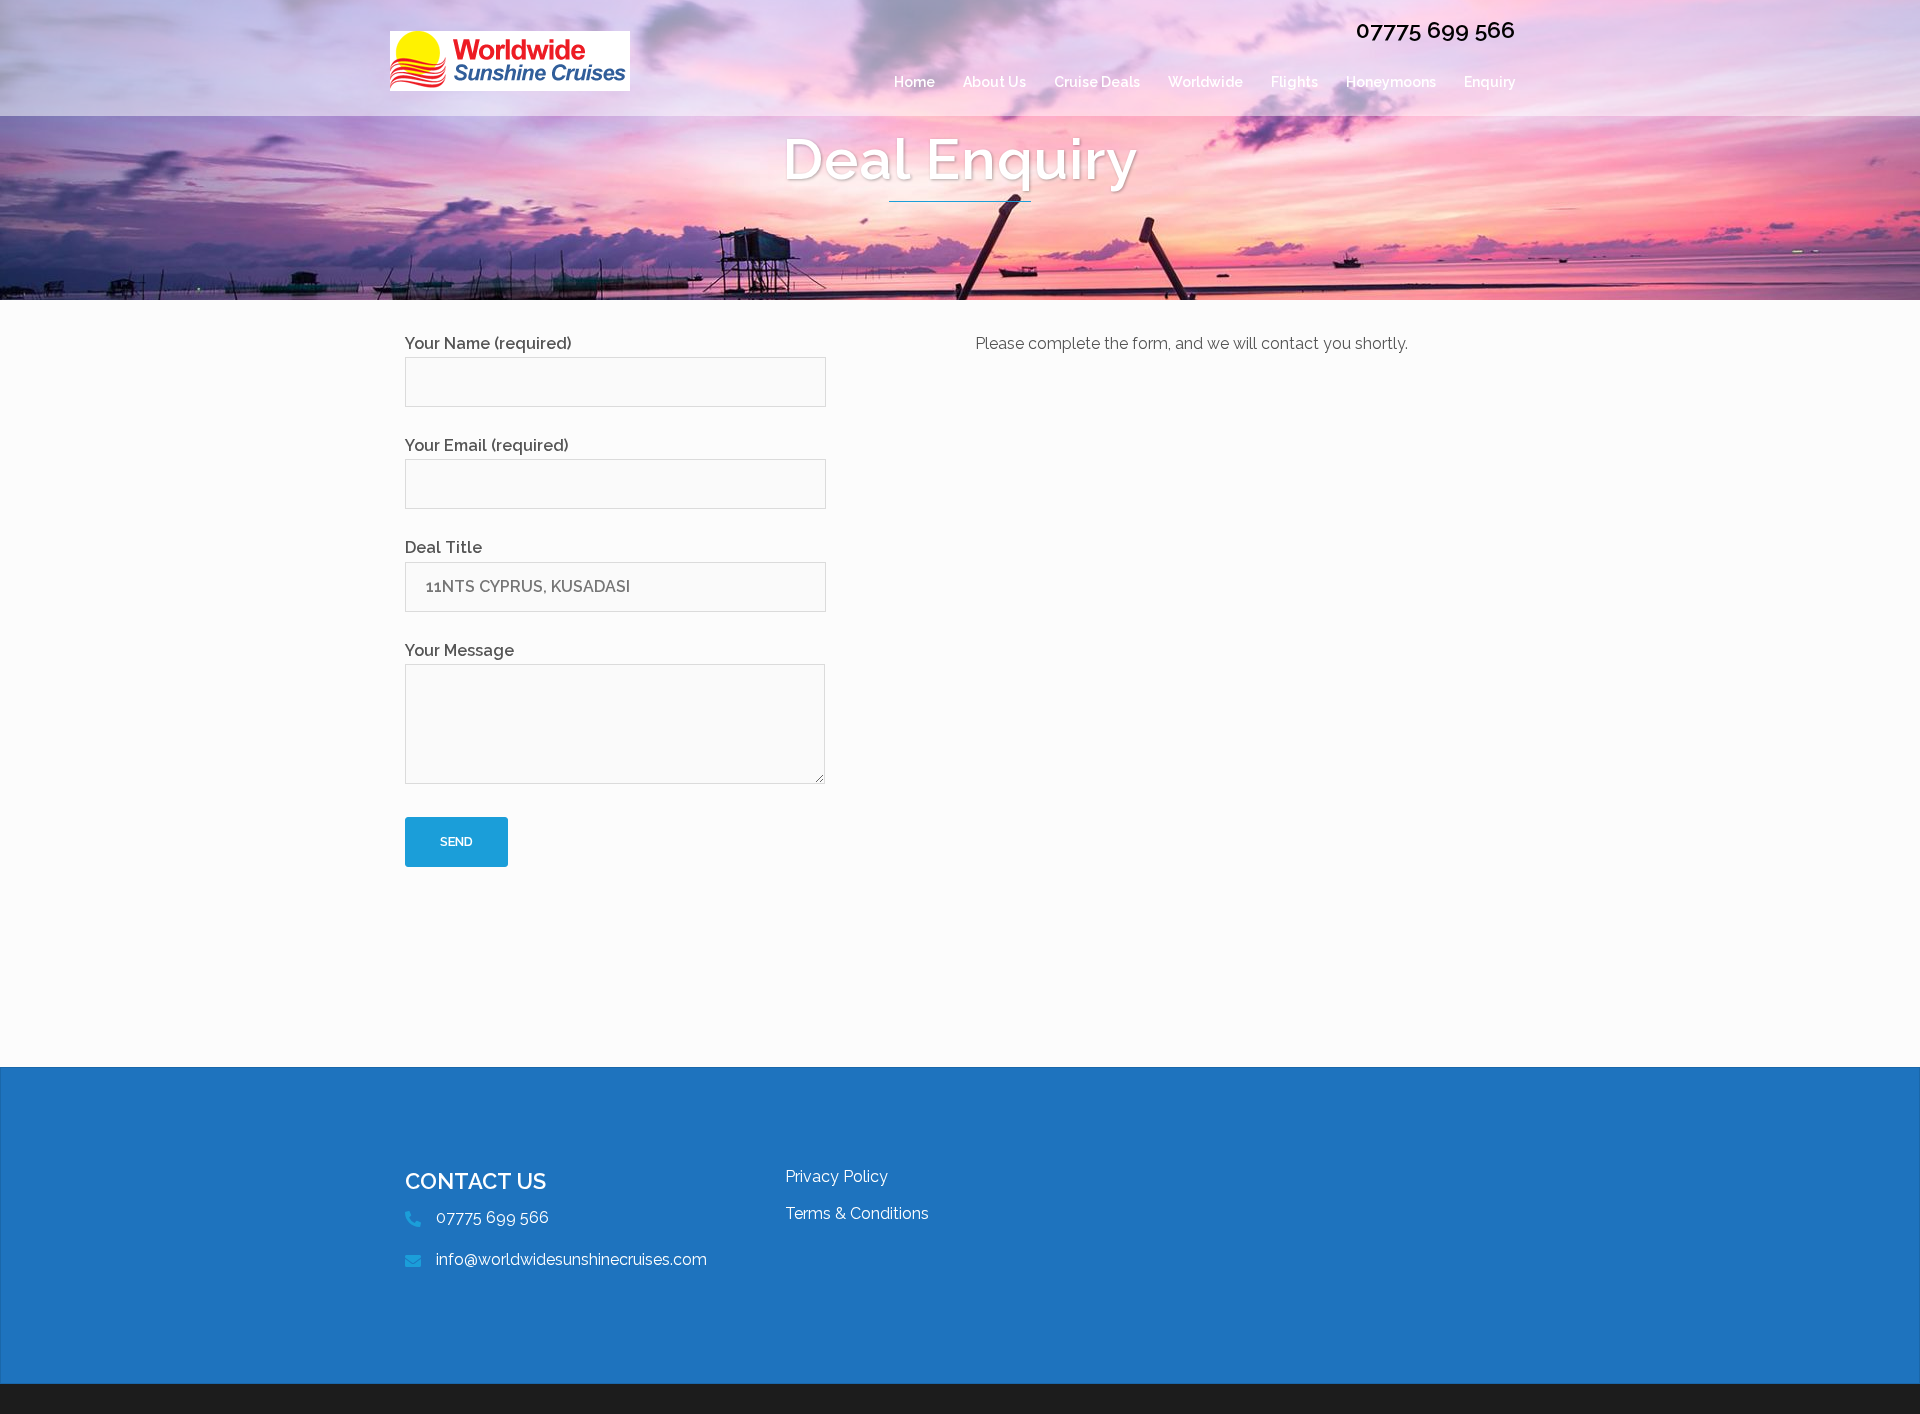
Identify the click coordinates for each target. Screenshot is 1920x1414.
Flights (1294, 82)
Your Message (459, 650)
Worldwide (1205, 82)
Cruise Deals (1097, 82)
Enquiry (1490, 82)
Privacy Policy (836, 1176)
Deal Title (443, 547)
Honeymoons (1391, 82)
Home (914, 82)
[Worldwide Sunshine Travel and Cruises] (510, 82)
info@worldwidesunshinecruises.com (571, 1259)
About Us (994, 82)
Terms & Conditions (857, 1213)
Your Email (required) (486, 445)
